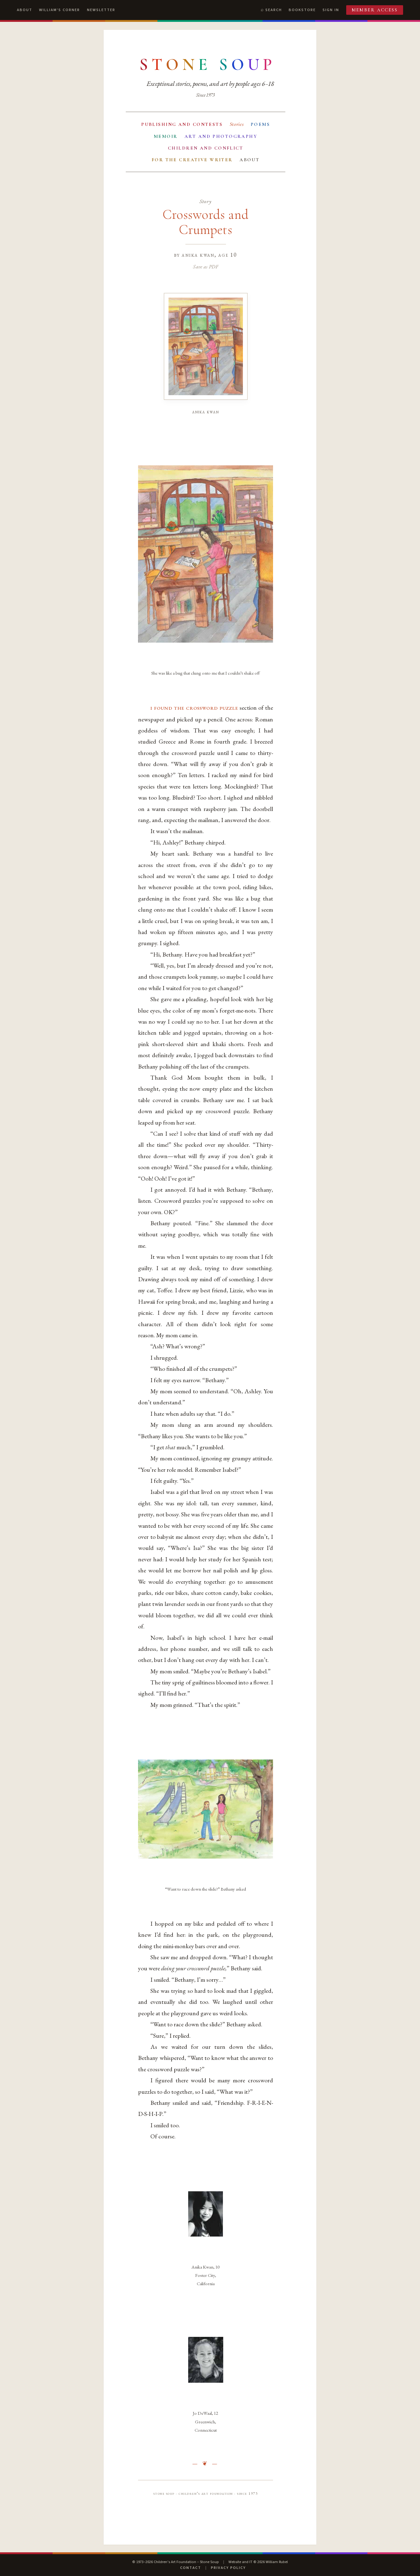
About (25, 10)
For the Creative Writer (192, 160)
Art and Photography (221, 136)
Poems (260, 124)
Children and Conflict (206, 148)
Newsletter (101, 10)
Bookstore (302, 10)
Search (274, 10)
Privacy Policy (228, 2568)
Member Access (375, 10)
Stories (237, 124)
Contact (191, 2568)
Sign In (331, 10)
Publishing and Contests (182, 124)
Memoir (166, 136)
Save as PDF (206, 267)
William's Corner (59, 10)
